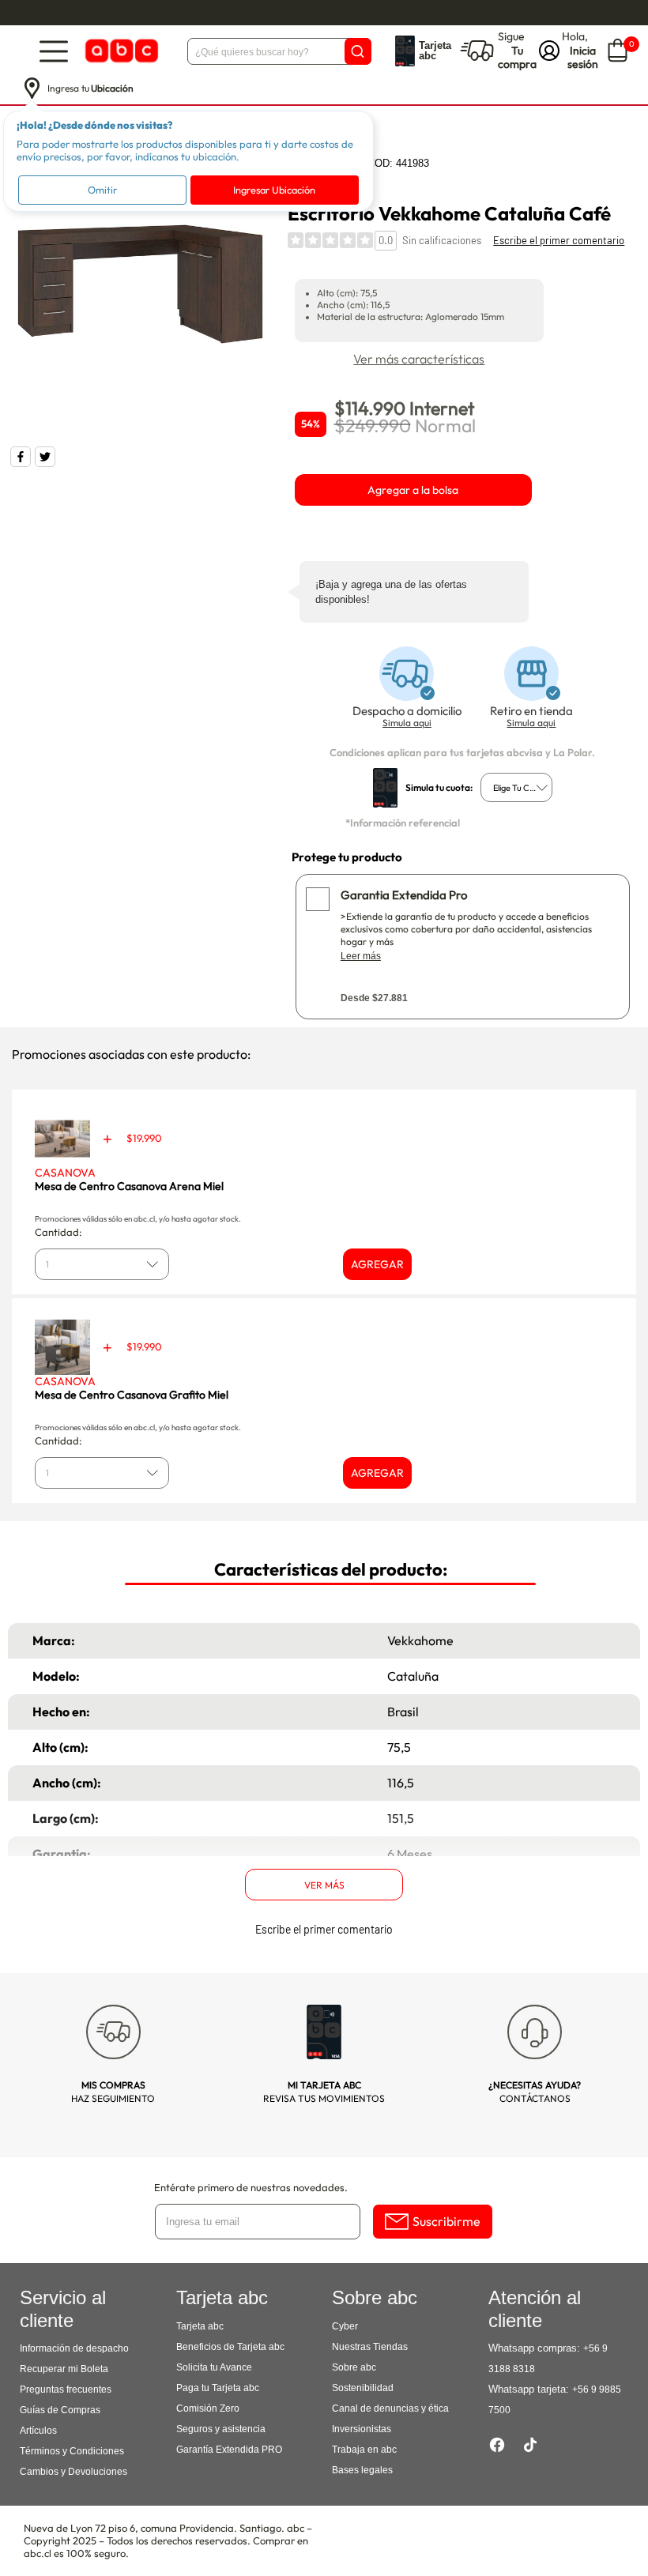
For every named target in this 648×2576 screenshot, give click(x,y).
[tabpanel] (140, 284)
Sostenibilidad (363, 2388)
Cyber (345, 2326)
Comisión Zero (208, 2408)
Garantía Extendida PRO (229, 2450)
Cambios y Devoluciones (73, 2472)
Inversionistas (362, 2429)
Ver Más (324, 1885)
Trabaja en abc (364, 2450)
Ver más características (419, 359)
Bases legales (362, 2470)
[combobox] (516, 787)
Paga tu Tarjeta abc (218, 2388)
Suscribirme (446, 2221)
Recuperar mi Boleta (64, 2369)
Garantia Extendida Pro (404, 895)
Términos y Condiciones (72, 2451)
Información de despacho (74, 2348)
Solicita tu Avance (214, 2367)
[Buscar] (358, 51)
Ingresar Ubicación (274, 190)
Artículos (38, 2431)
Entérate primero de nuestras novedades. (251, 2187)
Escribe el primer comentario (559, 240)
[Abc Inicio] (120, 51)
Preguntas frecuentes (66, 2390)
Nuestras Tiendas (370, 2347)
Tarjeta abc (200, 2326)
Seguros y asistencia (221, 2429)
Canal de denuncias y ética (390, 2408)
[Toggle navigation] (54, 51)
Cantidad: (58, 1232)
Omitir (102, 190)
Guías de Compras (60, 2410)
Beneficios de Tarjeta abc (230, 2347)
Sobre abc (354, 2367)
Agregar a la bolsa (413, 490)
